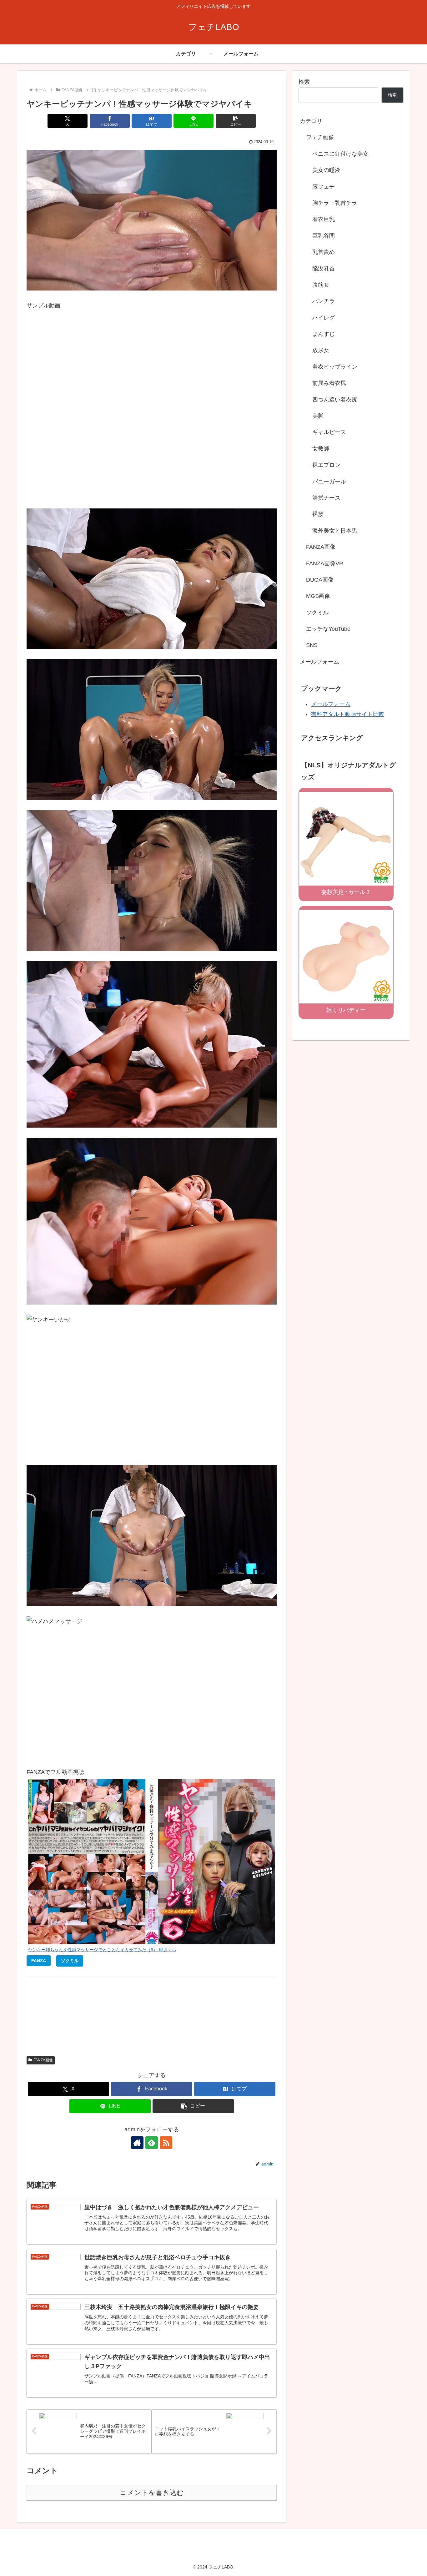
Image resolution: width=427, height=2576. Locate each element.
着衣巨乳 (324, 219)
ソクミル (317, 613)
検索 (304, 82)
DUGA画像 (320, 580)
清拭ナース (326, 498)
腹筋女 (321, 285)
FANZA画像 (43, 2060)
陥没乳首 (324, 269)
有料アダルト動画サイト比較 (348, 714)
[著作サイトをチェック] (137, 2143)
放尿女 (321, 350)
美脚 (318, 416)
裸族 (318, 514)
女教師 (321, 449)
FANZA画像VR (325, 563)
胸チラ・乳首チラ (335, 203)
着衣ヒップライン (335, 367)
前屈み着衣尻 (329, 383)
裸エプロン (326, 465)
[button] (236, 121)
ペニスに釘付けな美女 (340, 154)
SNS (312, 645)
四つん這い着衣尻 (335, 400)
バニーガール (329, 482)
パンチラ (324, 301)
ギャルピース (329, 432)
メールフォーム (319, 662)
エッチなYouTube (328, 629)
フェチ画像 (320, 137)
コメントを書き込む (152, 2493)
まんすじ (324, 334)
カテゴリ (311, 121)
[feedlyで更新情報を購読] (152, 2143)
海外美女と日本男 (335, 531)
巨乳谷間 (324, 236)
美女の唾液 (326, 170)
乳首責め (324, 252)
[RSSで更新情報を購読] (166, 2143)
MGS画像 (318, 596)
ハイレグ (324, 318)
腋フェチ (324, 187)
